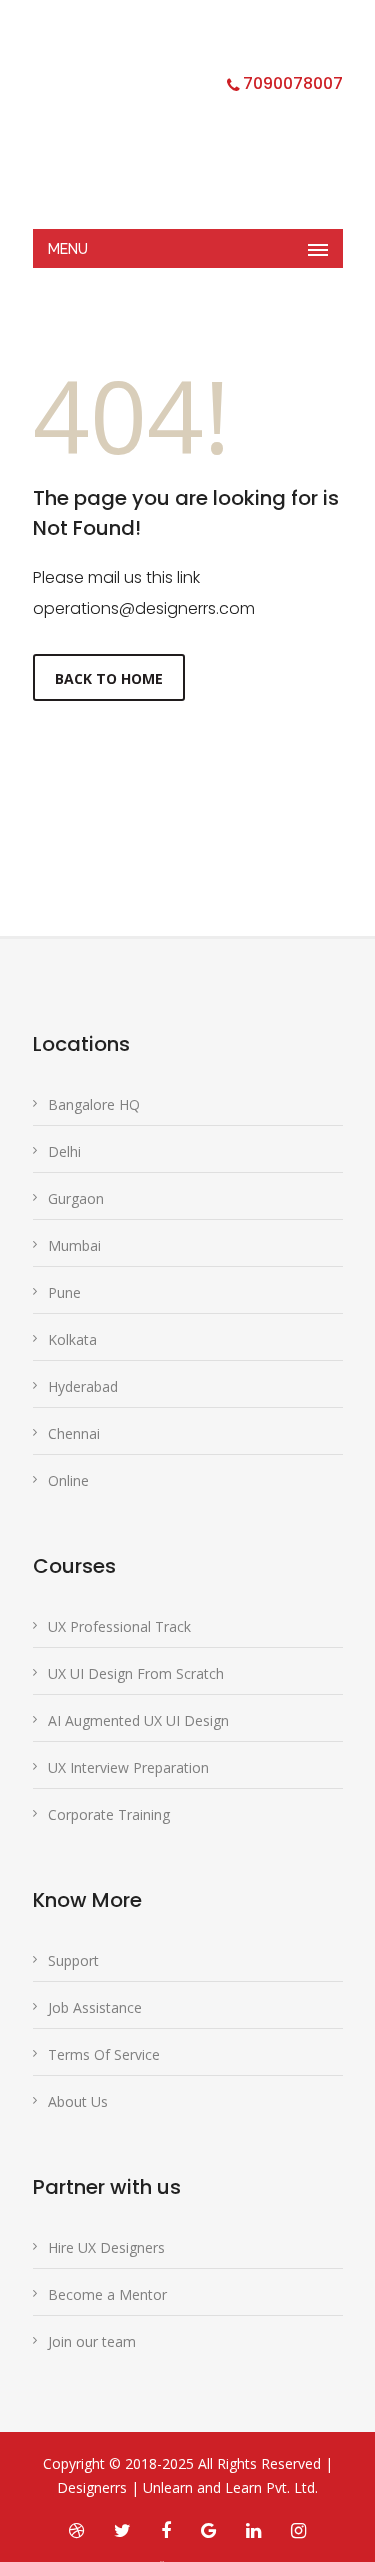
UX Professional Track (119, 1626)
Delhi (64, 1151)
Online (68, 1480)
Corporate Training (109, 1814)
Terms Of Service (104, 2054)
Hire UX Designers (106, 2247)
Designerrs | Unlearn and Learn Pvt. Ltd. (187, 2487)
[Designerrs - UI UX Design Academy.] (173, 125)
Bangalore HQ (94, 1104)
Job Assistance (95, 2007)
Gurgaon (76, 1198)
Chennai (74, 1433)
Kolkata (72, 1339)
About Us (78, 2101)
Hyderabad (83, 1386)
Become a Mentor (107, 2294)
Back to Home (109, 678)
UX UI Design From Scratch (136, 1673)
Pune (64, 1292)
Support (73, 1960)
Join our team (92, 2341)
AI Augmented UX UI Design (138, 1720)
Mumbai (74, 1245)
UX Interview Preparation (128, 1767)
